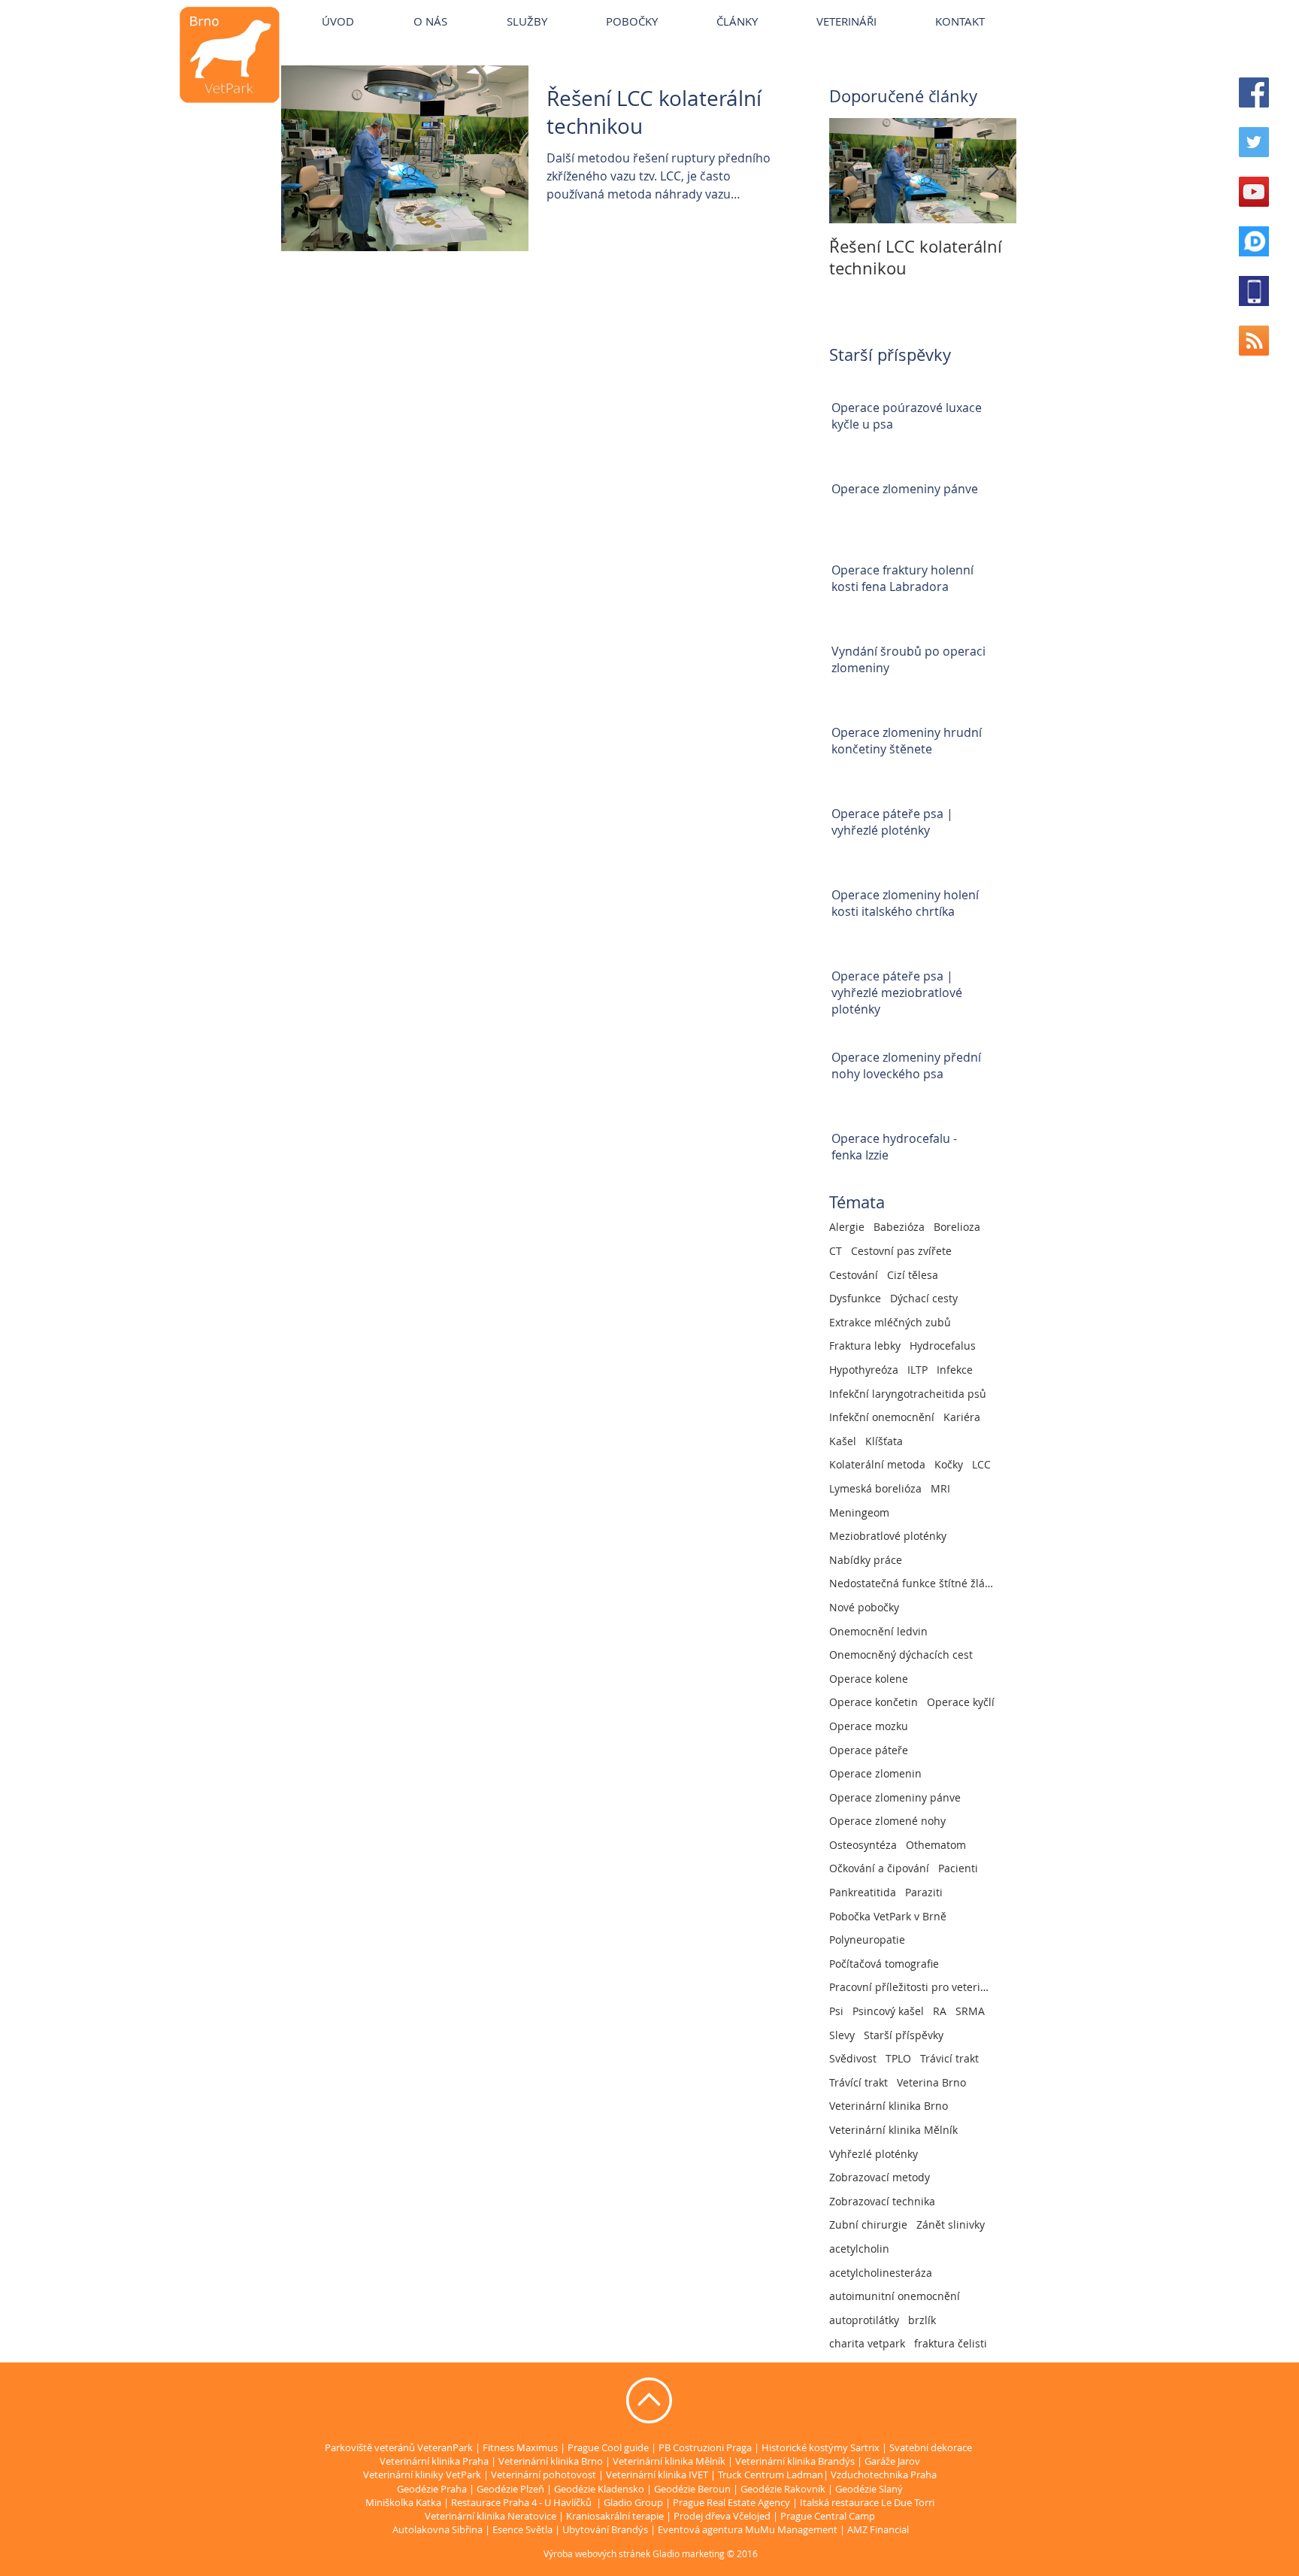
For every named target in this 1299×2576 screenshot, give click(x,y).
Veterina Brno (931, 2082)
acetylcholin (859, 2249)
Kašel (843, 1441)
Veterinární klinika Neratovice (491, 2516)
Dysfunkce (855, 1298)
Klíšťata (884, 1441)
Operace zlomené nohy (887, 1821)
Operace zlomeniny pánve (895, 1797)
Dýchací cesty (924, 1298)
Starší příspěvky (904, 2035)
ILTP (917, 1370)
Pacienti (958, 1868)
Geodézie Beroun (693, 2489)
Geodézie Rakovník (784, 2489)
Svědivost (853, 2058)
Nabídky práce (866, 1560)
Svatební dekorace (931, 2447)
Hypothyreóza (864, 1370)
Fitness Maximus (520, 2447)
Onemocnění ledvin (878, 1631)
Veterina (506, 7)
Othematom (936, 1845)
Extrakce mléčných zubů (890, 1322)
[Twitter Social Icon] (1254, 142)
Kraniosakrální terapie (615, 2516)
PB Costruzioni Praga (705, 2447)
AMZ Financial (878, 2529)
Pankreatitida (863, 1892)
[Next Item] (992, 171)
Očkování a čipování (879, 1868)
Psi (836, 2011)
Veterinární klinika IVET (657, 2474)
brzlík (922, 2320)
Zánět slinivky (951, 2224)
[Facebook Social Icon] (1254, 92)
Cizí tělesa (913, 1275)
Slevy (842, 2035)
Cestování (854, 1275)
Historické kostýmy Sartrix (821, 2447)
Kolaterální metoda (877, 1464)
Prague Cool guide (608, 2447)
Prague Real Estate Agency (731, 2502)
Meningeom (859, 1512)
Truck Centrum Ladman (771, 2474)
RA (940, 2011)
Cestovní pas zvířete (901, 1251)
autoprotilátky (864, 2320)
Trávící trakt (858, 2082)
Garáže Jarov (892, 2461)
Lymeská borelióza (875, 1488)
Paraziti (924, 1892)
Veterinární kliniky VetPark (407, 7)
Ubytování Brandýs (605, 2529)
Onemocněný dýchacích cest (901, 1655)
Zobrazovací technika (882, 2201)
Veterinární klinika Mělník (893, 2130)
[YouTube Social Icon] (1254, 192)
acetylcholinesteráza (881, 2273)
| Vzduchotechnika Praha (880, 2474)
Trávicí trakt (949, 2058)
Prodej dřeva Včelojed (722, 2516)
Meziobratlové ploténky (888, 1536)
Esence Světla (522, 2529)
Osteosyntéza (863, 1845)
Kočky (949, 1464)
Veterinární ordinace (677, 7)
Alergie (847, 1227)
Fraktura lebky (865, 1346)
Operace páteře (869, 1750)
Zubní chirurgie (868, 2224)
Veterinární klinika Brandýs (795, 2461)
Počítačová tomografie (884, 1964)
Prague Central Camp (828, 2516)
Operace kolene (869, 1679)
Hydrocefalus (943, 1346)
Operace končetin (874, 1702)
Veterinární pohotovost (544, 2474)
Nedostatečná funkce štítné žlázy (912, 1583)
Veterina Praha (576, 7)
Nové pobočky (864, 1607)
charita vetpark (867, 2343)
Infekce (955, 1370)
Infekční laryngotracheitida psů (908, 1394)
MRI (940, 1488)
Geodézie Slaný (869, 2489)
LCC (981, 1464)
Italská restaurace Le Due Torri (867, 2502)
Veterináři (766, 7)
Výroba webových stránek (597, 2553)
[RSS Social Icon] (1254, 341)
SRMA (970, 2011)
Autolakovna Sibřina (438, 2529)
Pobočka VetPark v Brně (888, 1916)
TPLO (898, 2058)
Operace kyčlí (961, 1702)
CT (836, 1251)
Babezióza (899, 1227)
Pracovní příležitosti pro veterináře (912, 1987)
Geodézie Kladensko (600, 2489)
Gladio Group (633, 2502)
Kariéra (962, 1417)
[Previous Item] (853, 171)
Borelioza (957, 1227)
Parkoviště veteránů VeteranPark (399, 2447)
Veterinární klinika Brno (889, 2106)
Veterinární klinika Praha (434, 2461)
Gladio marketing (689, 2553)
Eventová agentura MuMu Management (748, 2529)
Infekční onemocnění (882, 1417)
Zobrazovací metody (880, 2177)
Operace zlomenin (875, 1773)
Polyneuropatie (867, 1940)
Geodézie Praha (432, 2489)
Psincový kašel (888, 2011)
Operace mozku (869, 1726)
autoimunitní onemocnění (895, 2296)
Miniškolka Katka (404, 2502)
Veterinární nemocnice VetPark (880, 7)
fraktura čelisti (951, 2343)
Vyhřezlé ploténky (874, 2154)
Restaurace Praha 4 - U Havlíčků (521, 2502)
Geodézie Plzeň (512, 2489)
